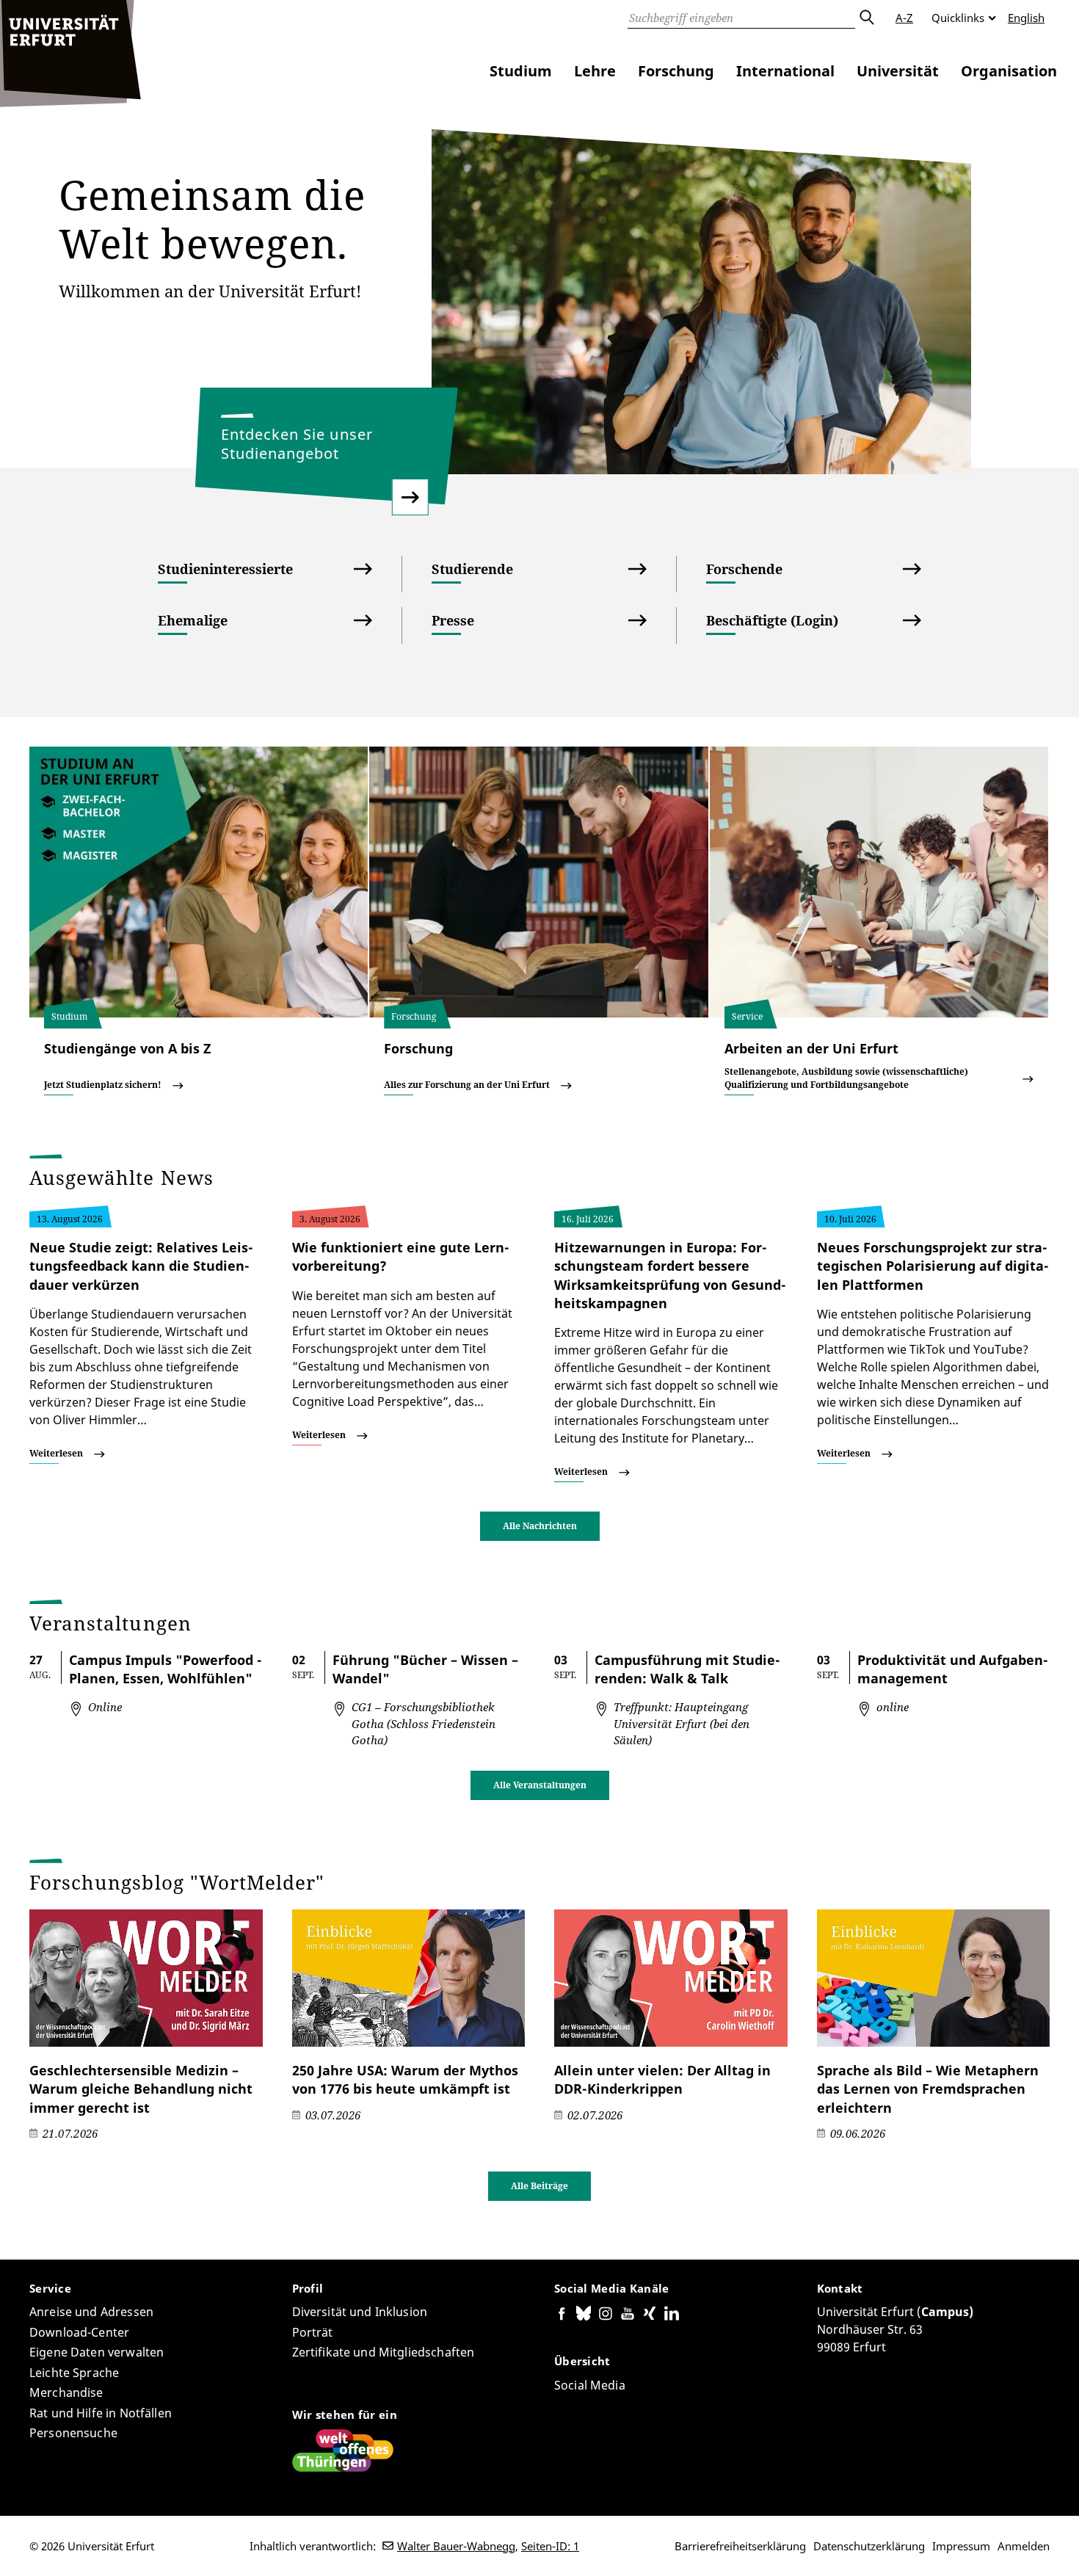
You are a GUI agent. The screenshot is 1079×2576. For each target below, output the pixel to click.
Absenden (866, 18)
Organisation (1009, 71)
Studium (521, 71)
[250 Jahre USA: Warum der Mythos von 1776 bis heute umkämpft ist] (409, 1978)
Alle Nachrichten (540, 1526)
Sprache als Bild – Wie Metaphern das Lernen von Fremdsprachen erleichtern (928, 2089)
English (1026, 18)
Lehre (595, 71)
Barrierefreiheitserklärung (740, 2546)
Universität (898, 71)
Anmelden (1024, 2546)
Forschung (676, 71)
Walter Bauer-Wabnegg (456, 2546)
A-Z (904, 18)
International (785, 71)
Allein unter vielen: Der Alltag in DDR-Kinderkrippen (662, 2079)
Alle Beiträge (539, 2186)
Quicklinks (958, 18)
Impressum (961, 2546)
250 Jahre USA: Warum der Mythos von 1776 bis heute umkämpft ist (405, 2079)
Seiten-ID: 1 (550, 2546)
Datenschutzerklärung (869, 2546)
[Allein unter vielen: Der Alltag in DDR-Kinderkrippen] (671, 1978)
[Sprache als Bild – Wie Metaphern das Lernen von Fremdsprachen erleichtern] (934, 1978)
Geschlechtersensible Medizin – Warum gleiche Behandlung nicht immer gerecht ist (141, 2089)
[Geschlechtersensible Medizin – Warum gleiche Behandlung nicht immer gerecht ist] (146, 1978)
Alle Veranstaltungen (540, 1785)
